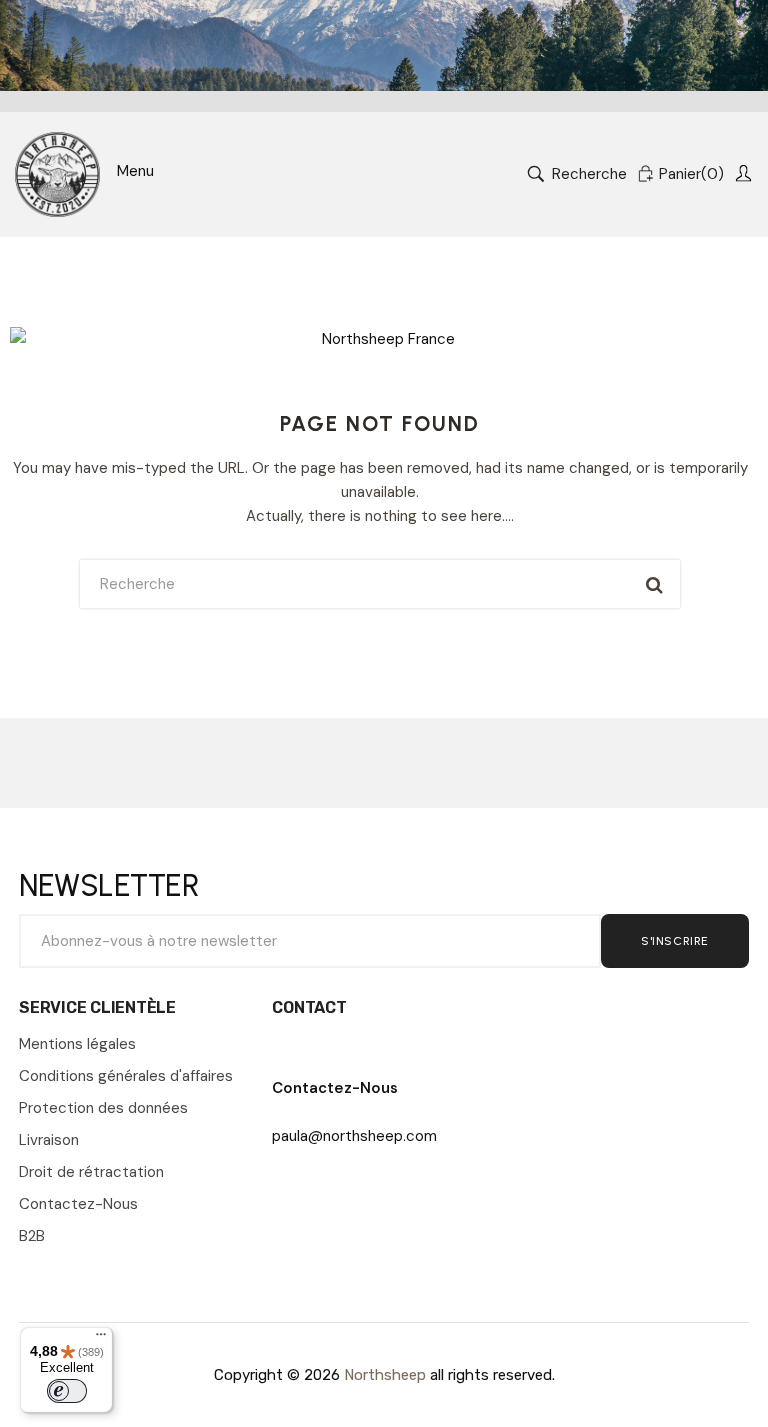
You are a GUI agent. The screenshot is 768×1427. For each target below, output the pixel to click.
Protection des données (103, 1108)
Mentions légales (77, 1044)
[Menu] (101, 1339)
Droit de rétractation (91, 1172)
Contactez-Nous (78, 1204)
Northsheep (385, 1375)
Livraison (49, 1140)
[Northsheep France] (57, 174)
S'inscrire (675, 941)
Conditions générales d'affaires (126, 1076)
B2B (32, 1236)
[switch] (67, 1391)
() (691, 174)
